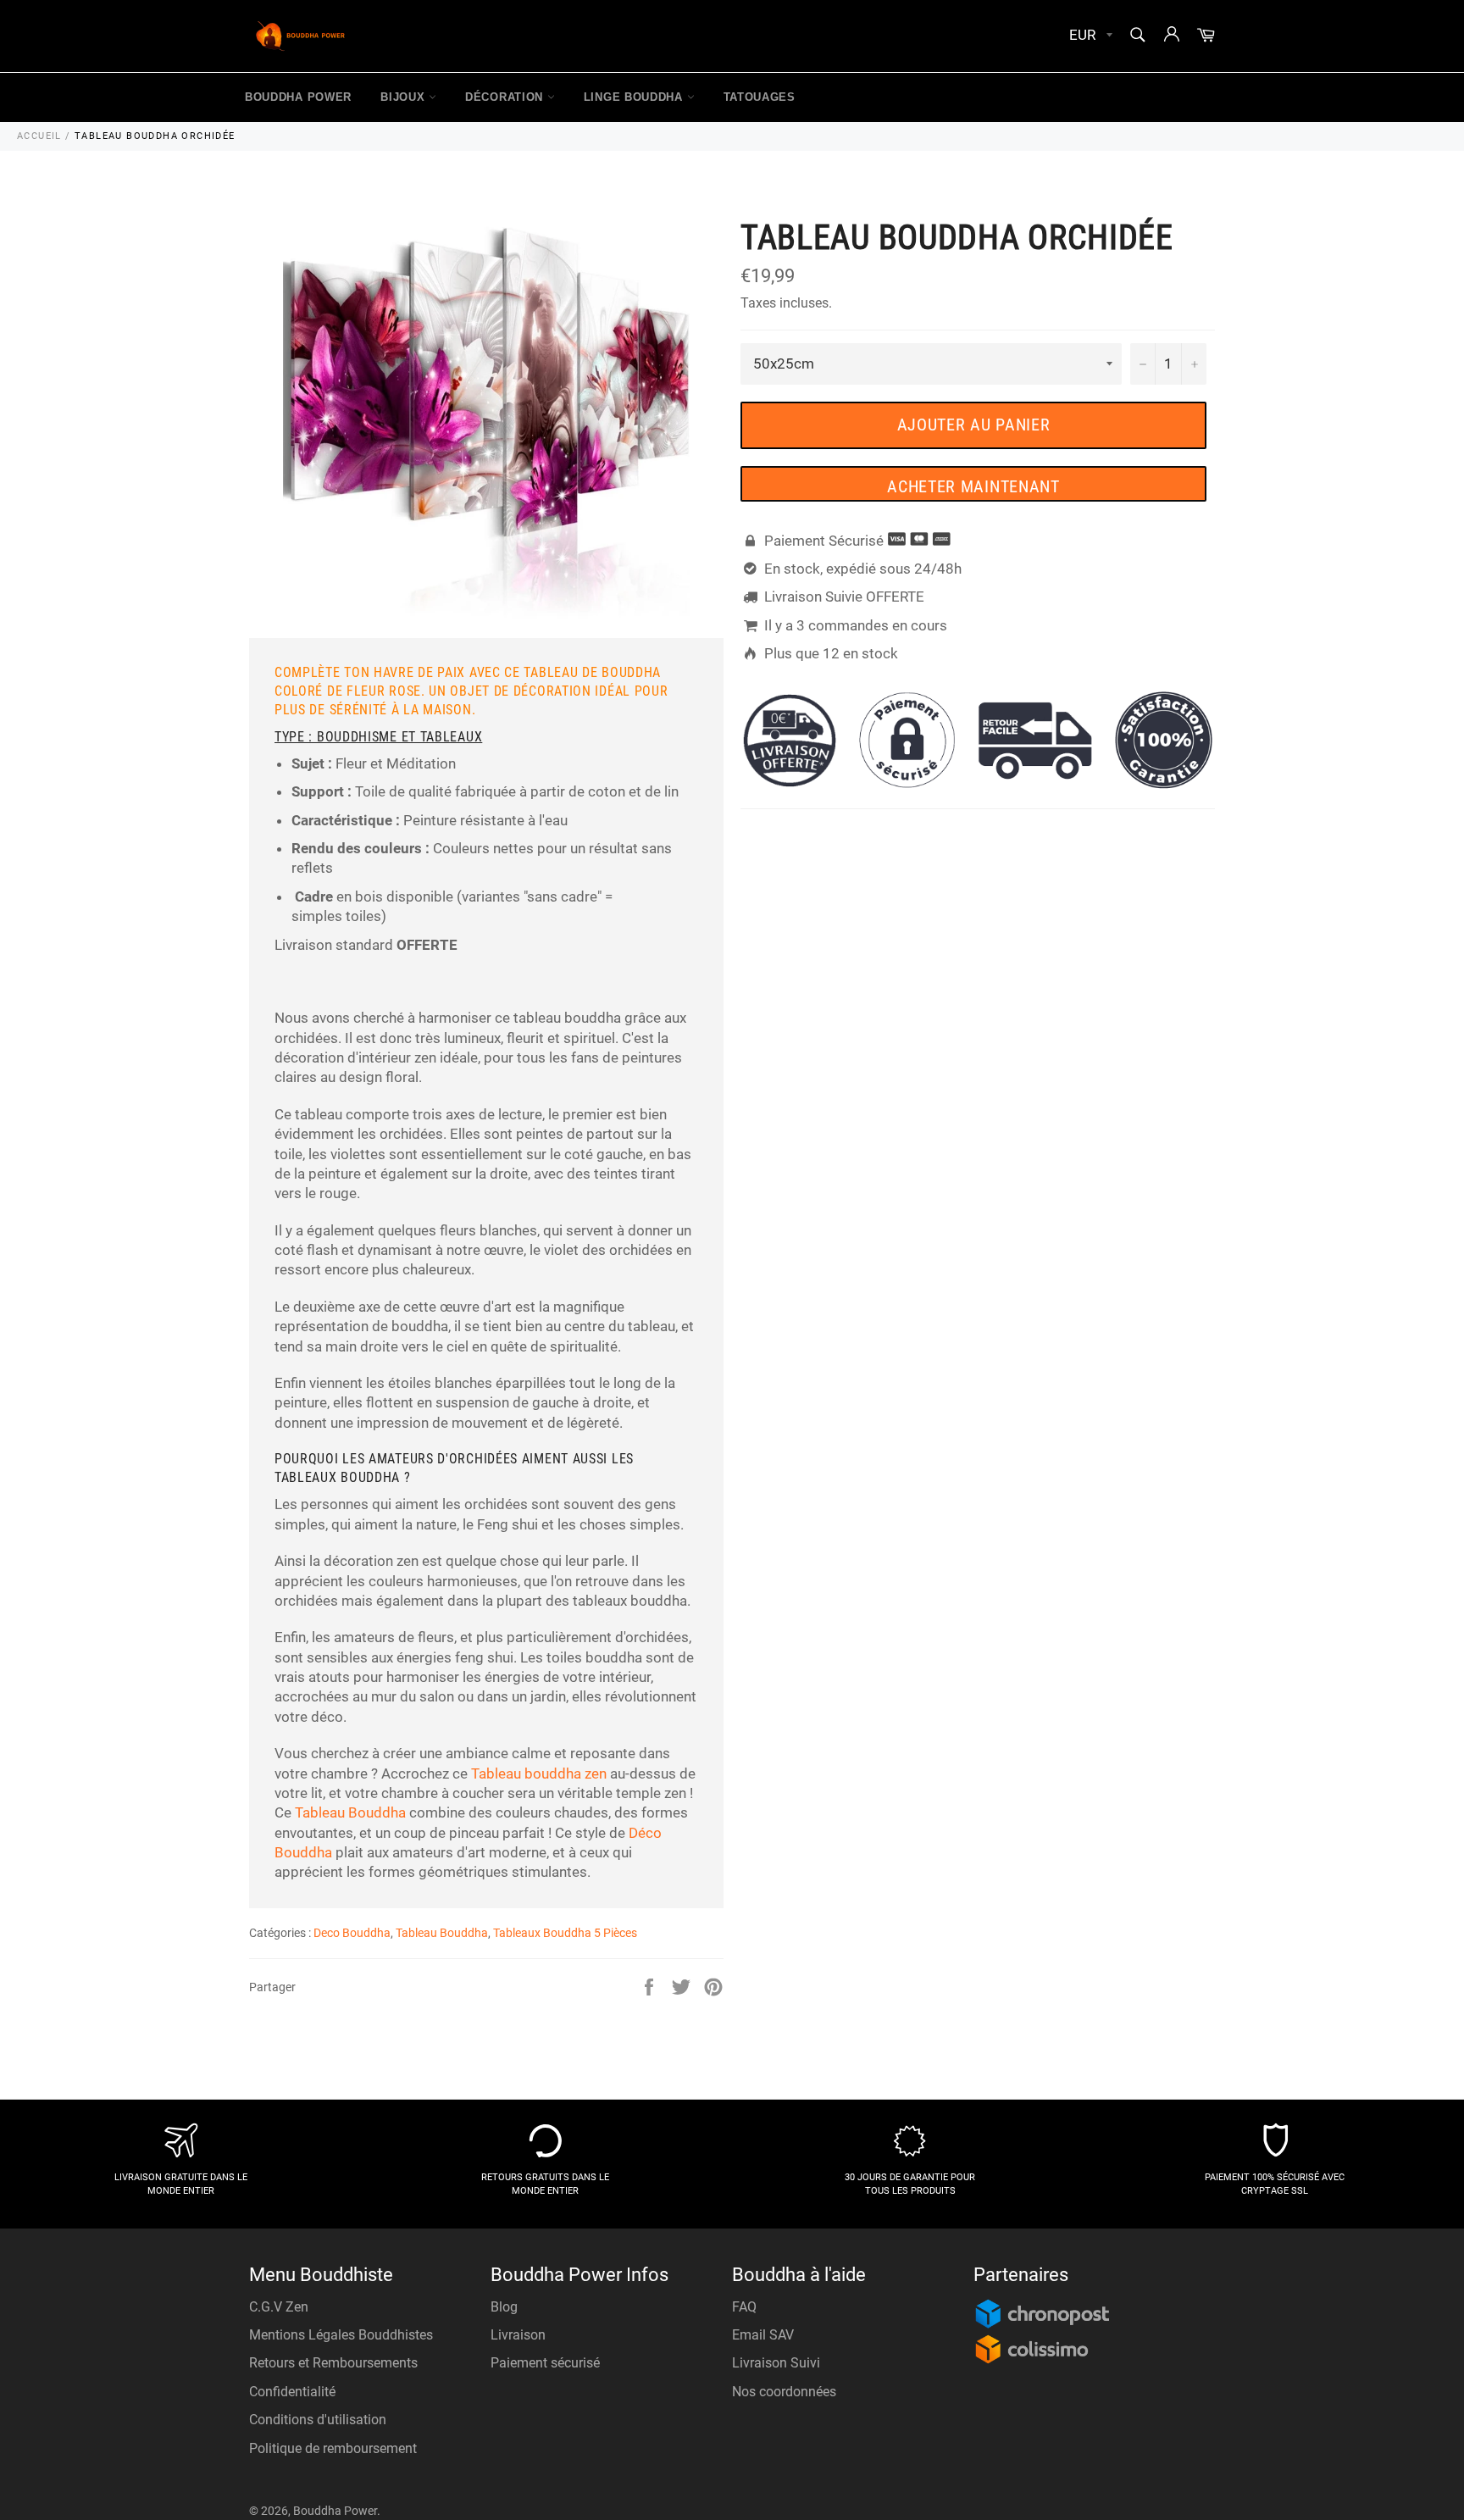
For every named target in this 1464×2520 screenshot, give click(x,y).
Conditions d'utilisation (318, 2420)
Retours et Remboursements (333, 2363)
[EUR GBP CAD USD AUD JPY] (1089, 36)
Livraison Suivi (776, 2363)
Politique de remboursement (333, 2448)
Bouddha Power (298, 97)
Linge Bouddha (635, 97)
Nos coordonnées (784, 2392)
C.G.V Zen (279, 2307)
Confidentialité (292, 2392)
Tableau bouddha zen (539, 1773)
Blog (504, 2307)
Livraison (518, 2335)
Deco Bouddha (352, 1933)
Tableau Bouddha (350, 1812)
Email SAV (763, 2335)
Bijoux (405, 97)
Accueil (39, 136)
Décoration (506, 97)
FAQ (744, 2307)
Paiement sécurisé (545, 2363)
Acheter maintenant (973, 486)
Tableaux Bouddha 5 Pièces (565, 1933)
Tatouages (760, 97)
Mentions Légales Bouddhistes (341, 2335)
